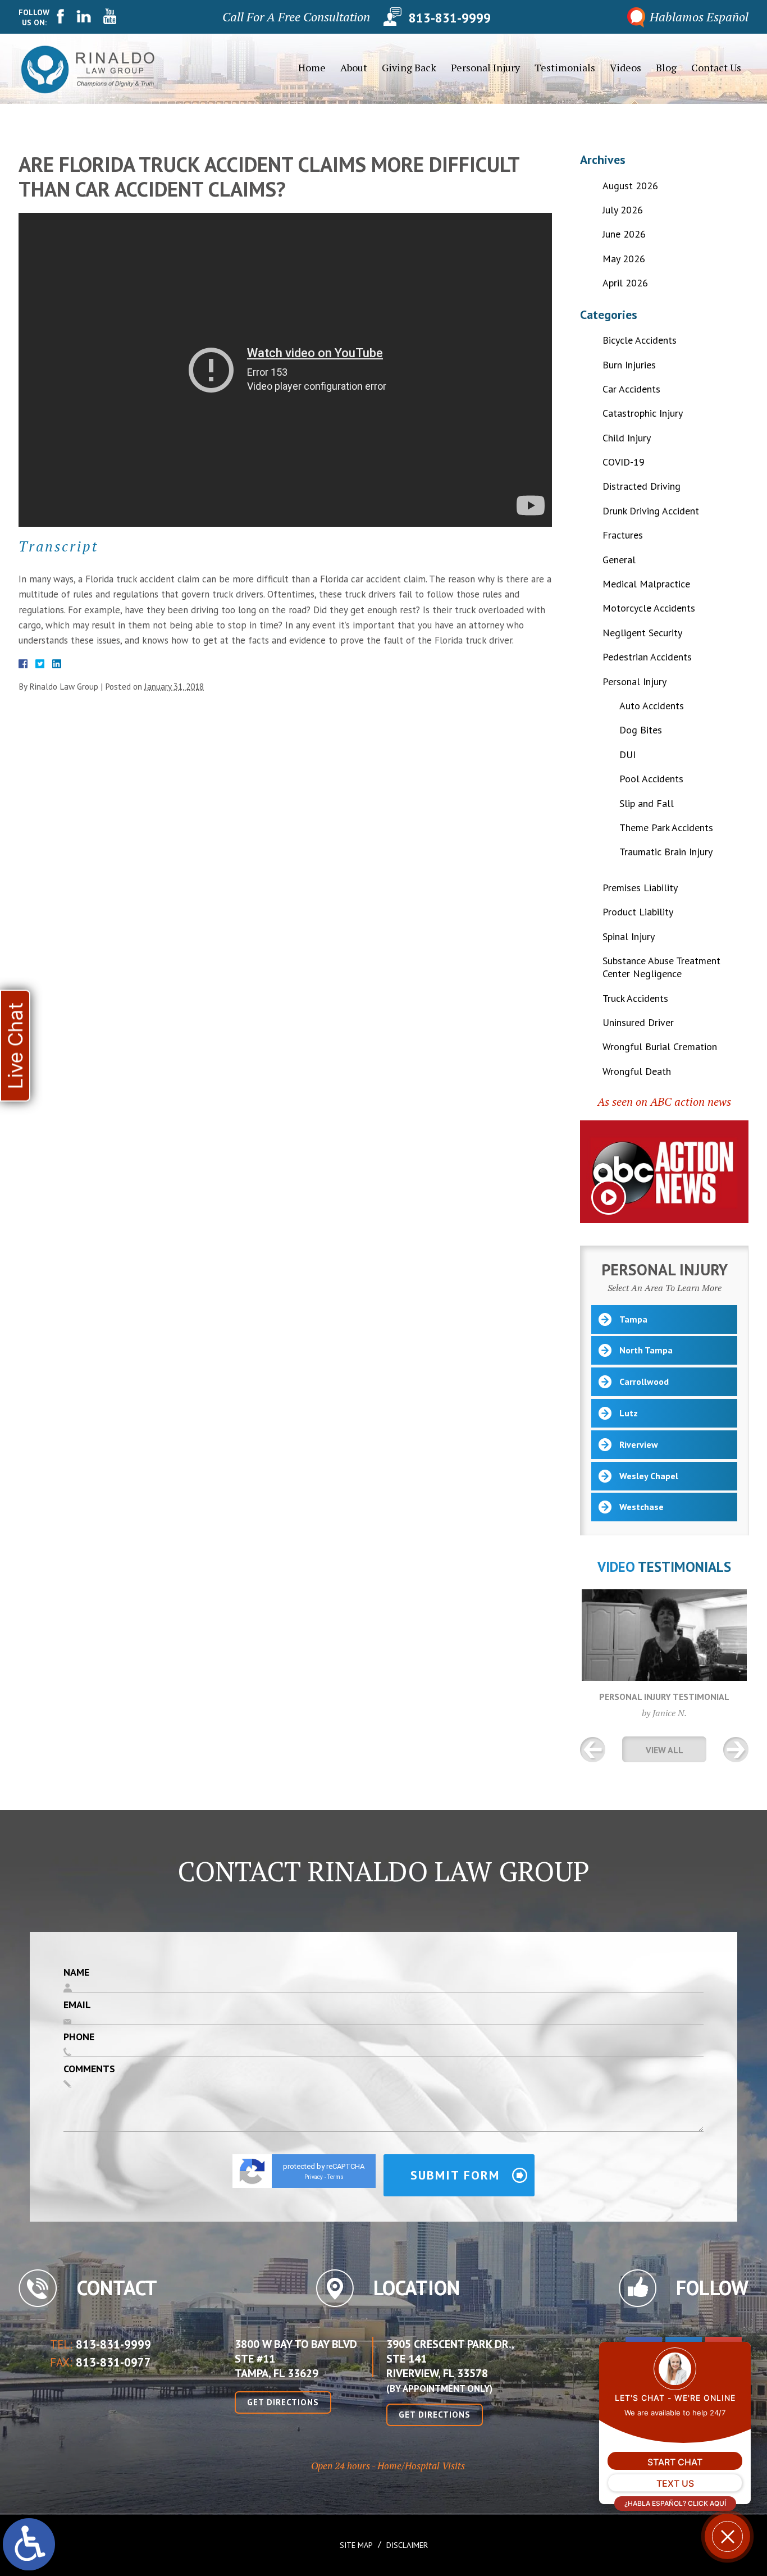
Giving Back (409, 67)
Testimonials (565, 67)
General (619, 560)
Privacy (314, 2177)
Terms (335, 2177)
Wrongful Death (637, 1071)
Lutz (629, 1413)
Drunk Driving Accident (651, 511)
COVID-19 (624, 462)
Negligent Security (642, 633)
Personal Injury (485, 67)
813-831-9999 (450, 17)
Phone (79, 2037)
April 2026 (625, 283)
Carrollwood (644, 1382)
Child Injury (627, 438)
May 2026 (624, 259)
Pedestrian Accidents (647, 657)
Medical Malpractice (646, 584)
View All (665, 1750)
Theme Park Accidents (666, 827)
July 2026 (623, 210)
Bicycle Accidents (640, 340)
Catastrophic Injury (643, 413)
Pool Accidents (651, 779)
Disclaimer (407, 2545)
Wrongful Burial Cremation (660, 1047)
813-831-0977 (113, 2362)
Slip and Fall (647, 803)
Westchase (642, 1507)
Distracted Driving (642, 486)
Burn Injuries (629, 365)
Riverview (639, 1444)
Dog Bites (641, 730)
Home (312, 67)
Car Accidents (631, 389)
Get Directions (283, 2402)
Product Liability (638, 912)
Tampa (633, 1319)
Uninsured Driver (638, 1022)
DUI (627, 754)
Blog (666, 67)
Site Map (356, 2545)
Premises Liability (640, 888)
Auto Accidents (652, 706)
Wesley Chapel (649, 1476)
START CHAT (675, 2462)
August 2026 (630, 186)
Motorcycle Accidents (649, 608)
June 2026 (624, 234)
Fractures (623, 535)
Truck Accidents (635, 998)
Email (77, 2005)
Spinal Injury (629, 936)
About (354, 67)
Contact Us (716, 67)
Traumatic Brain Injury (666, 852)
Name (76, 1972)
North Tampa (646, 1350)
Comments (89, 2069)
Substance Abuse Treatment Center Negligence (661, 967)
